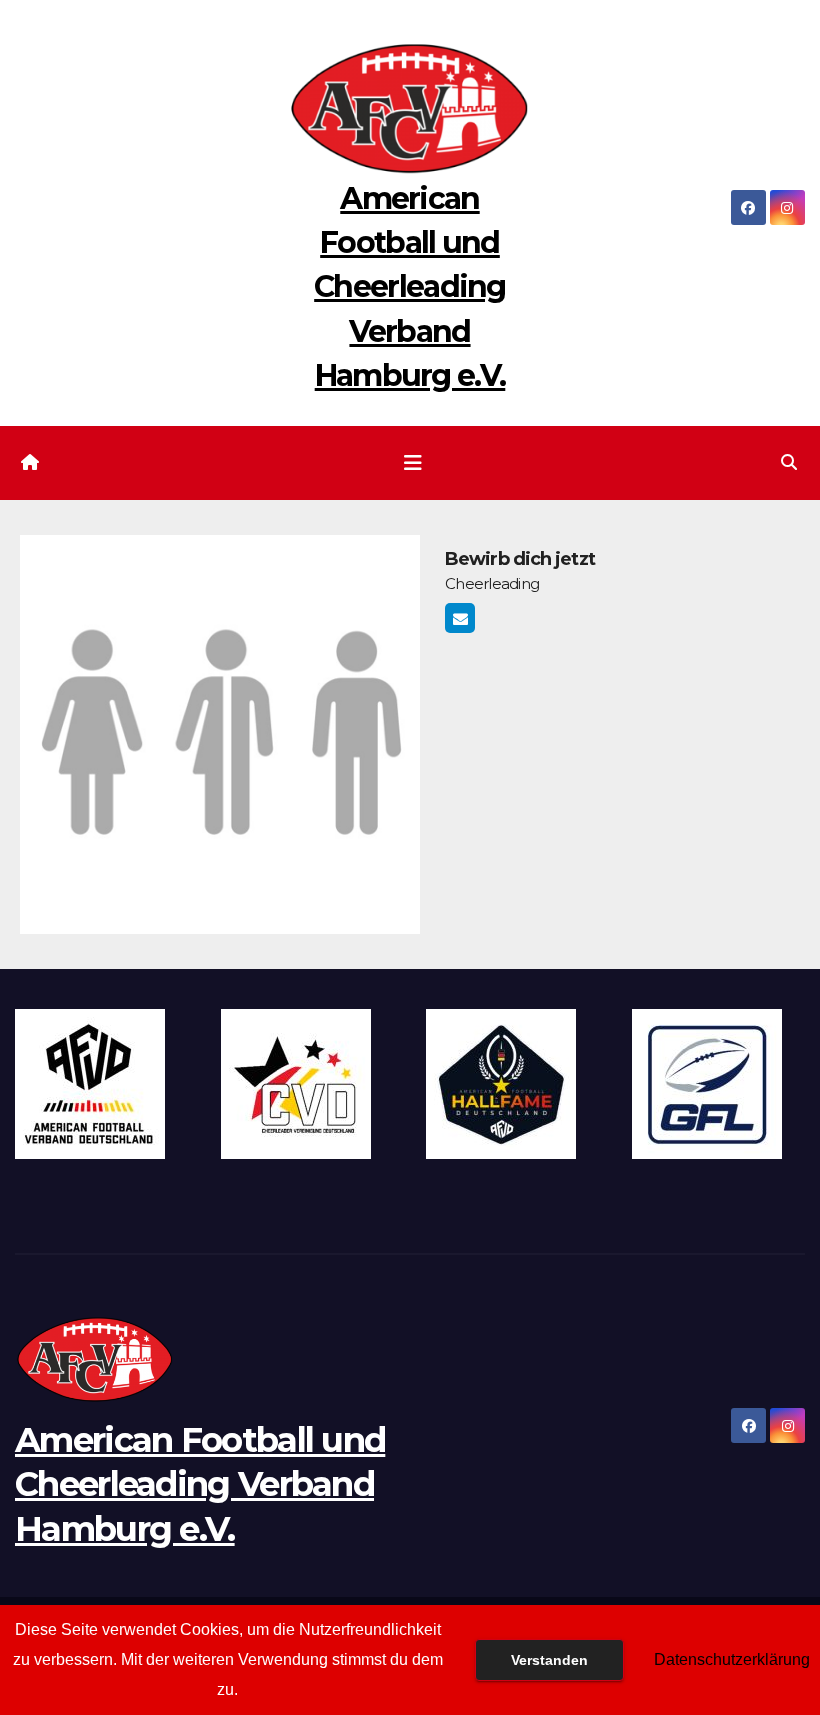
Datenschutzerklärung (732, 1659)
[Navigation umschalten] (413, 463)
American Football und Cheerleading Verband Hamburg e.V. (410, 287)
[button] (789, 462)
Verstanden (549, 1660)
